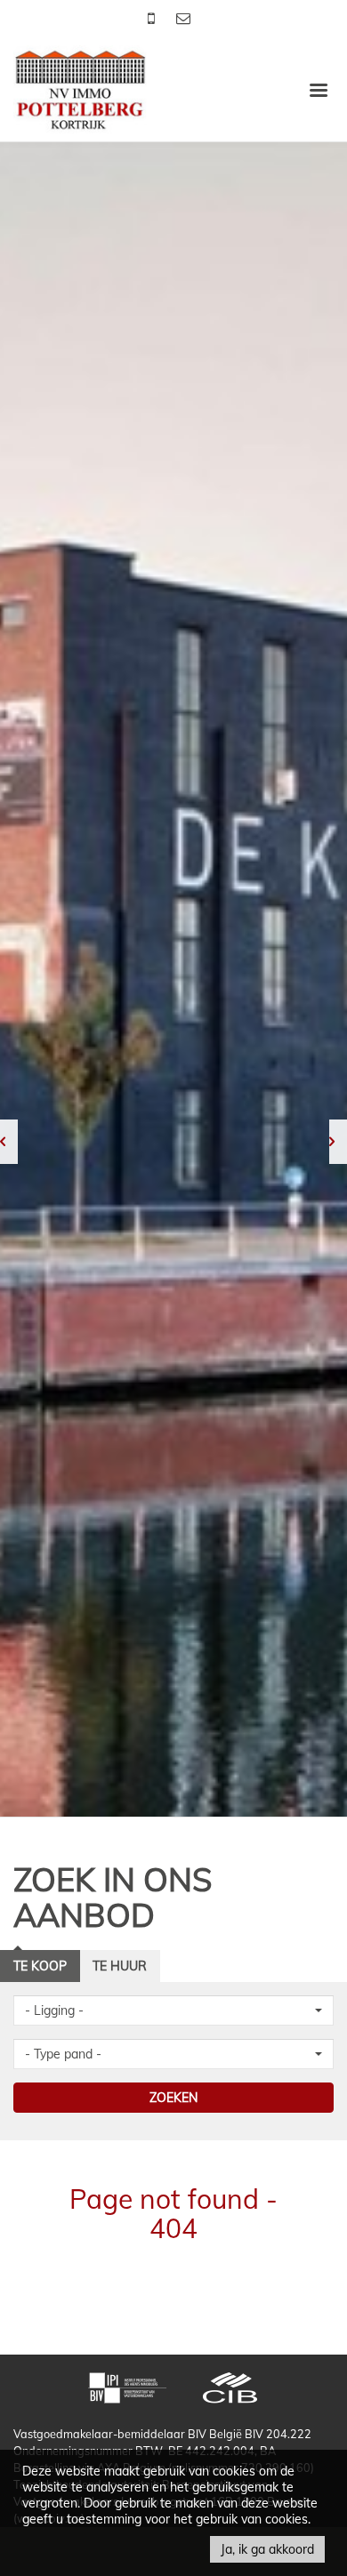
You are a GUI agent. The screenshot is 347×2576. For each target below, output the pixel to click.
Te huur (120, 1966)
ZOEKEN (173, 2098)
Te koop (40, 1966)
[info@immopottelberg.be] (183, 18)
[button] (173, 2010)
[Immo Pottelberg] (80, 88)
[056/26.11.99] (153, 18)
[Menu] (319, 89)
